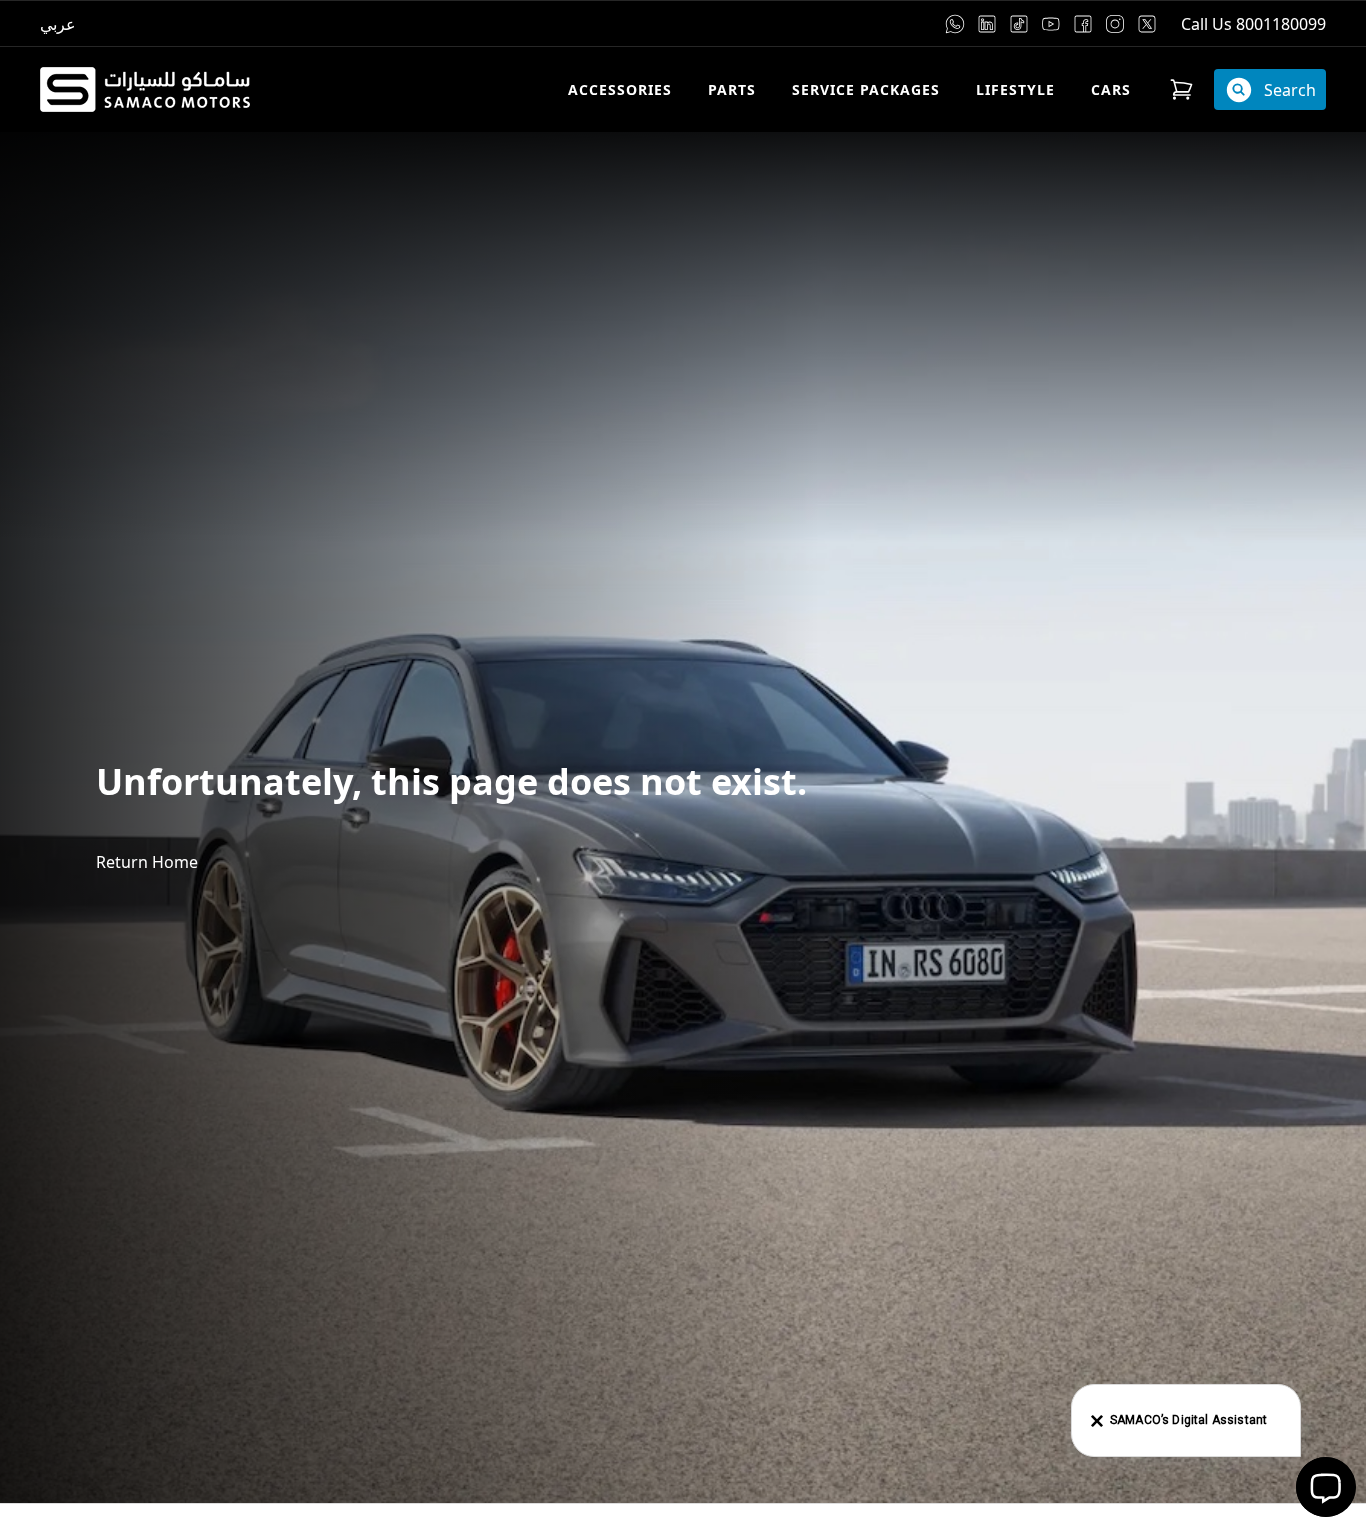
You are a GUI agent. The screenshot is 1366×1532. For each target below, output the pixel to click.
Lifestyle (1015, 89)
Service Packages (866, 89)
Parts (732, 89)
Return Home (147, 862)
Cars (1111, 89)
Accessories (620, 89)
